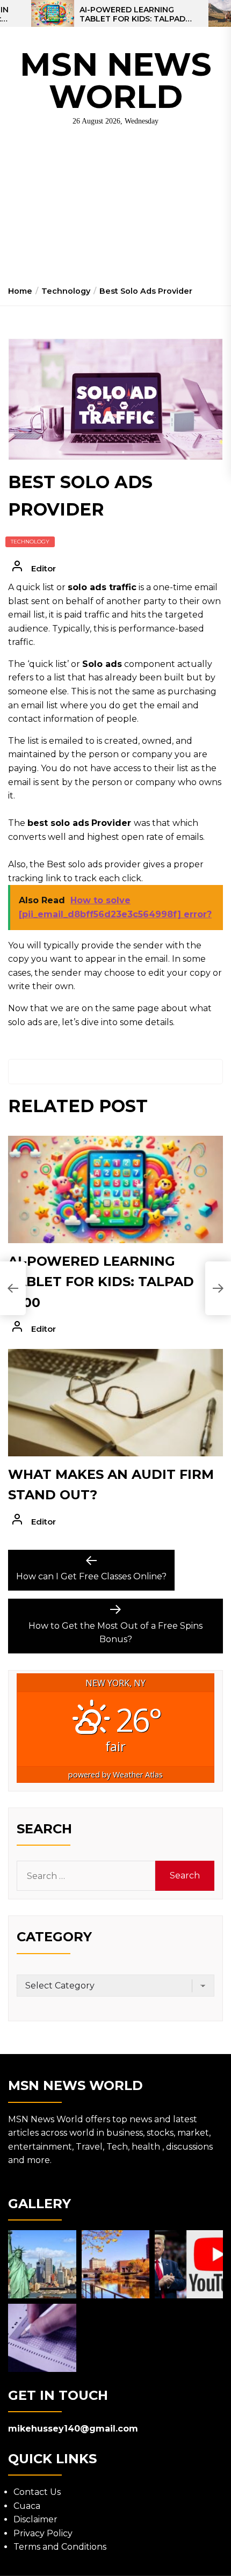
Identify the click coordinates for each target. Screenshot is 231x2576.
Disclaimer (35, 2519)
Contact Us (37, 2492)
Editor (44, 568)
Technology (30, 542)
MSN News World (116, 80)
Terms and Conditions (60, 2547)
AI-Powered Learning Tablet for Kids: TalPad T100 (132, 14)
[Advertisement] (115, 210)
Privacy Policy (43, 2533)
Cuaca (27, 2506)
